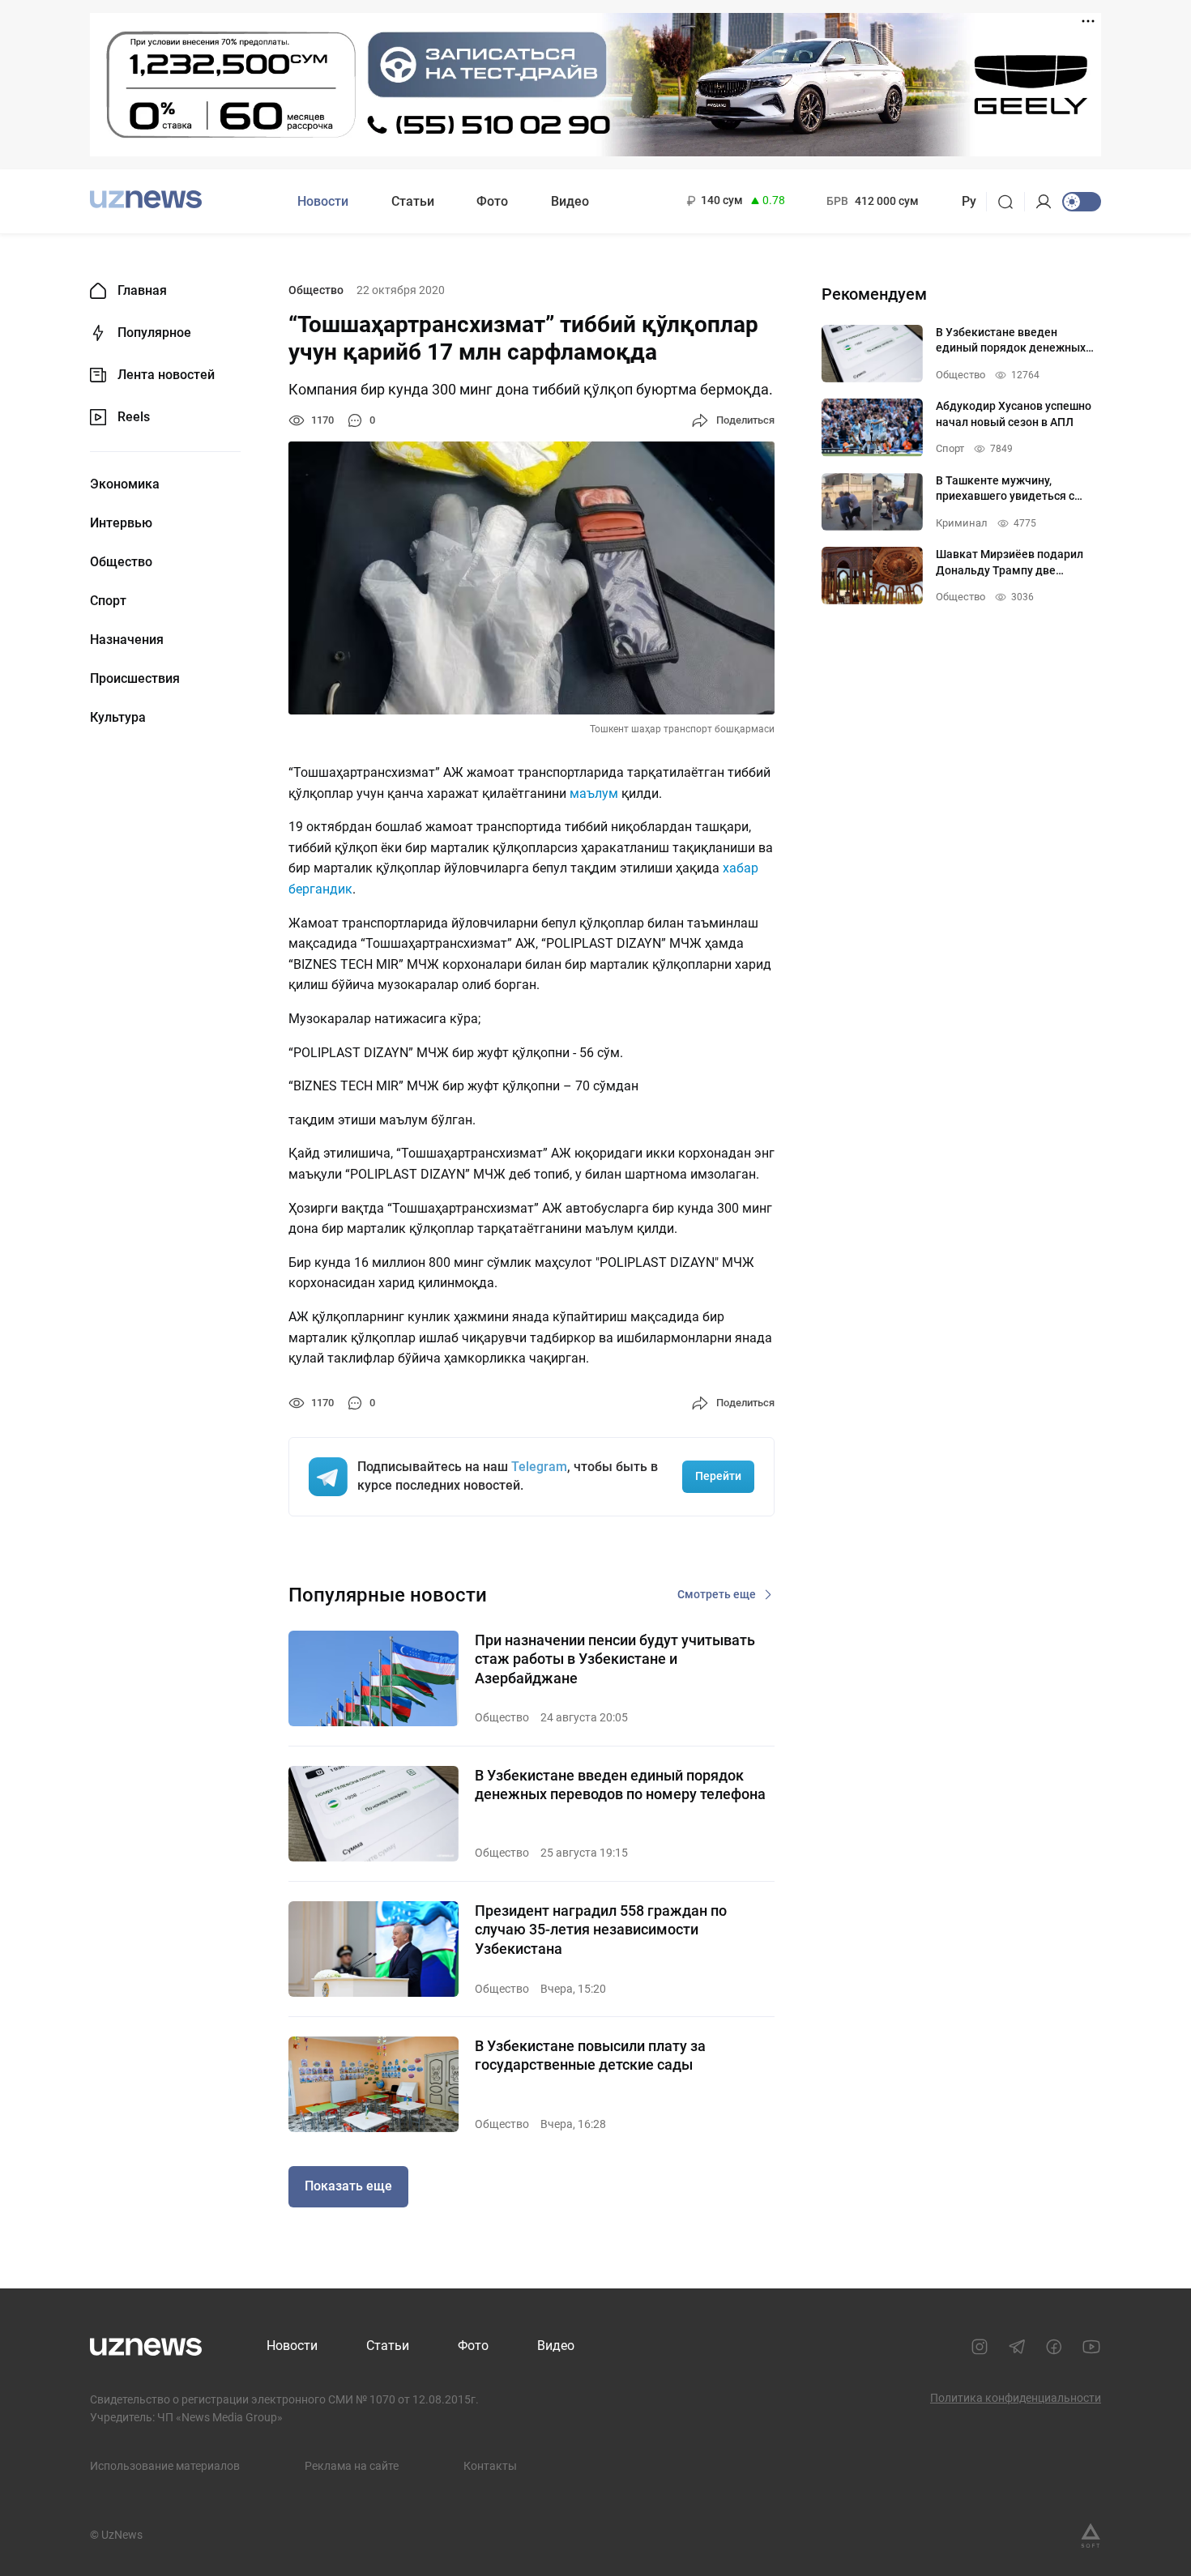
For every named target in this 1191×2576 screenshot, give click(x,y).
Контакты (490, 2466)
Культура (118, 718)
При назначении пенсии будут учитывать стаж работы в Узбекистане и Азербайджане (615, 1659)
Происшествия (135, 679)
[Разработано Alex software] (1091, 2535)
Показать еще (348, 2186)
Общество (121, 562)
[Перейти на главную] (146, 200)
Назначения (127, 640)
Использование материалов (165, 2466)
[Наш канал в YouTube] (1091, 2347)
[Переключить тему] (1082, 202)
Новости (323, 201)
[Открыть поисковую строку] (1011, 202)
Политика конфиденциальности (1016, 2398)
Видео (570, 201)
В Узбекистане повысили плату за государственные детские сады (590, 2055)
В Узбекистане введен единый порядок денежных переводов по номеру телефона (620, 1785)
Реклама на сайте (352, 2466)
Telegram (539, 1467)
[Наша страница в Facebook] (1054, 2347)
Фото (492, 201)
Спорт (108, 601)
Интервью (121, 523)
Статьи (413, 201)
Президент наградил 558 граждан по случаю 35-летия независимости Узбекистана (601, 1930)
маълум (594, 793)
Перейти (718, 1476)
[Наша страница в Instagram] (980, 2347)
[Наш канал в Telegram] (1017, 2347)
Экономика (125, 484)
